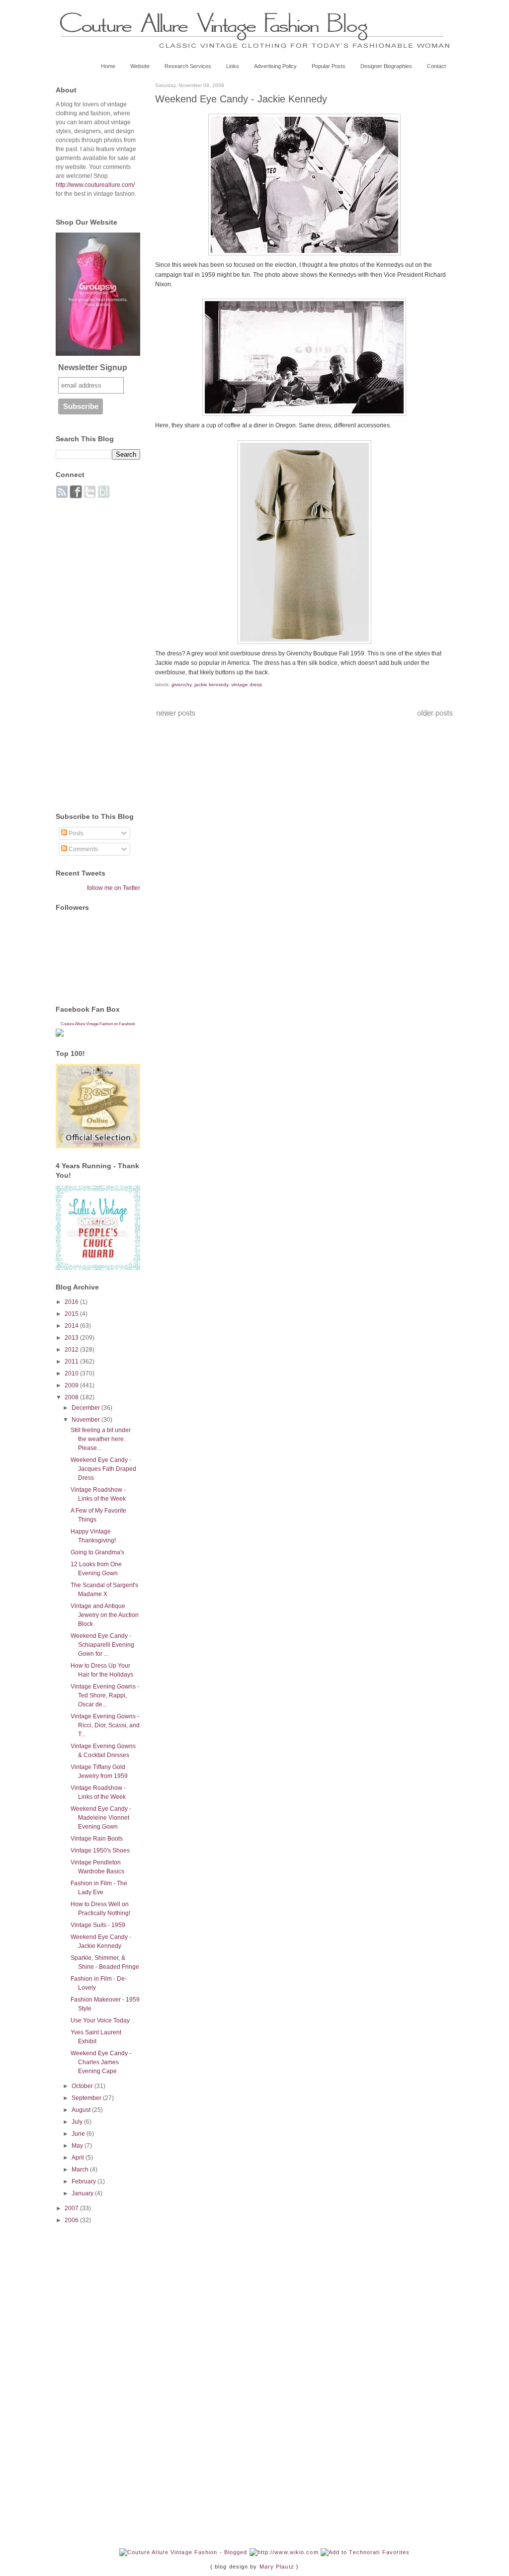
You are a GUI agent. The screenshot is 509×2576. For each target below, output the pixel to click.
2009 (72, 1385)
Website (140, 66)
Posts (75, 833)
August (82, 2110)
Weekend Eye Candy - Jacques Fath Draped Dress (103, 1469)
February (85, 2181)
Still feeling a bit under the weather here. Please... (101, 1439)
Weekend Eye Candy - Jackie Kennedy (241, 99)
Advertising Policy (275, 66)
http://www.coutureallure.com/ (95, 185)
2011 (72, 1362)
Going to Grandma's (97, 1552)
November (86, 1420)
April (79, 2158)
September (87, 2098)
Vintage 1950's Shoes (100, 1851)
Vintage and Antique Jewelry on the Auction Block (105, 1615)
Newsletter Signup (93, 367)
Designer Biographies (386, 66)
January (83, 2193)
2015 (72, 1314)
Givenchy (181, 684)
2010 (72, 1373)
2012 (72, 1350)
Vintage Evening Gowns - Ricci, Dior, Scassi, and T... (105, 1725)
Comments (83, 849)
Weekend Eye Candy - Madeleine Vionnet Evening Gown (101, 1818)
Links (233, 66)
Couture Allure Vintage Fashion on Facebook (98, 1024)
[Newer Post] (176, 716)
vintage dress (247, 684)
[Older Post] (435, 716)
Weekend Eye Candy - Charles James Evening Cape (101, 2062)
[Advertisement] (95, 650)
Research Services (188, 66)
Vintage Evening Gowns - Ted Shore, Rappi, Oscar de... (105, 1695)
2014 (72, 1326)
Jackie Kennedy (211, 684)
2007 (72, 2208)
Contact (436, 66)
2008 (72, 1397)
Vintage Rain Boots (97, 1839)
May (78, 2146)
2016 (72, 1302)
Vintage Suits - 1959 (98, 1925)
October (83, 2086)
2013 (72, 1338)
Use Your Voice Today (100, 2020)
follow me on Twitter (114, 888)
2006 (72, 2220)
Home (108, 66)
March (81, 2170)
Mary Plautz (277, 2567)
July (78, 2122)
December (86, 1408)
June (79, 2134)
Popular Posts (329, 66)
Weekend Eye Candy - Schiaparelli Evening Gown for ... (102, 1645)
